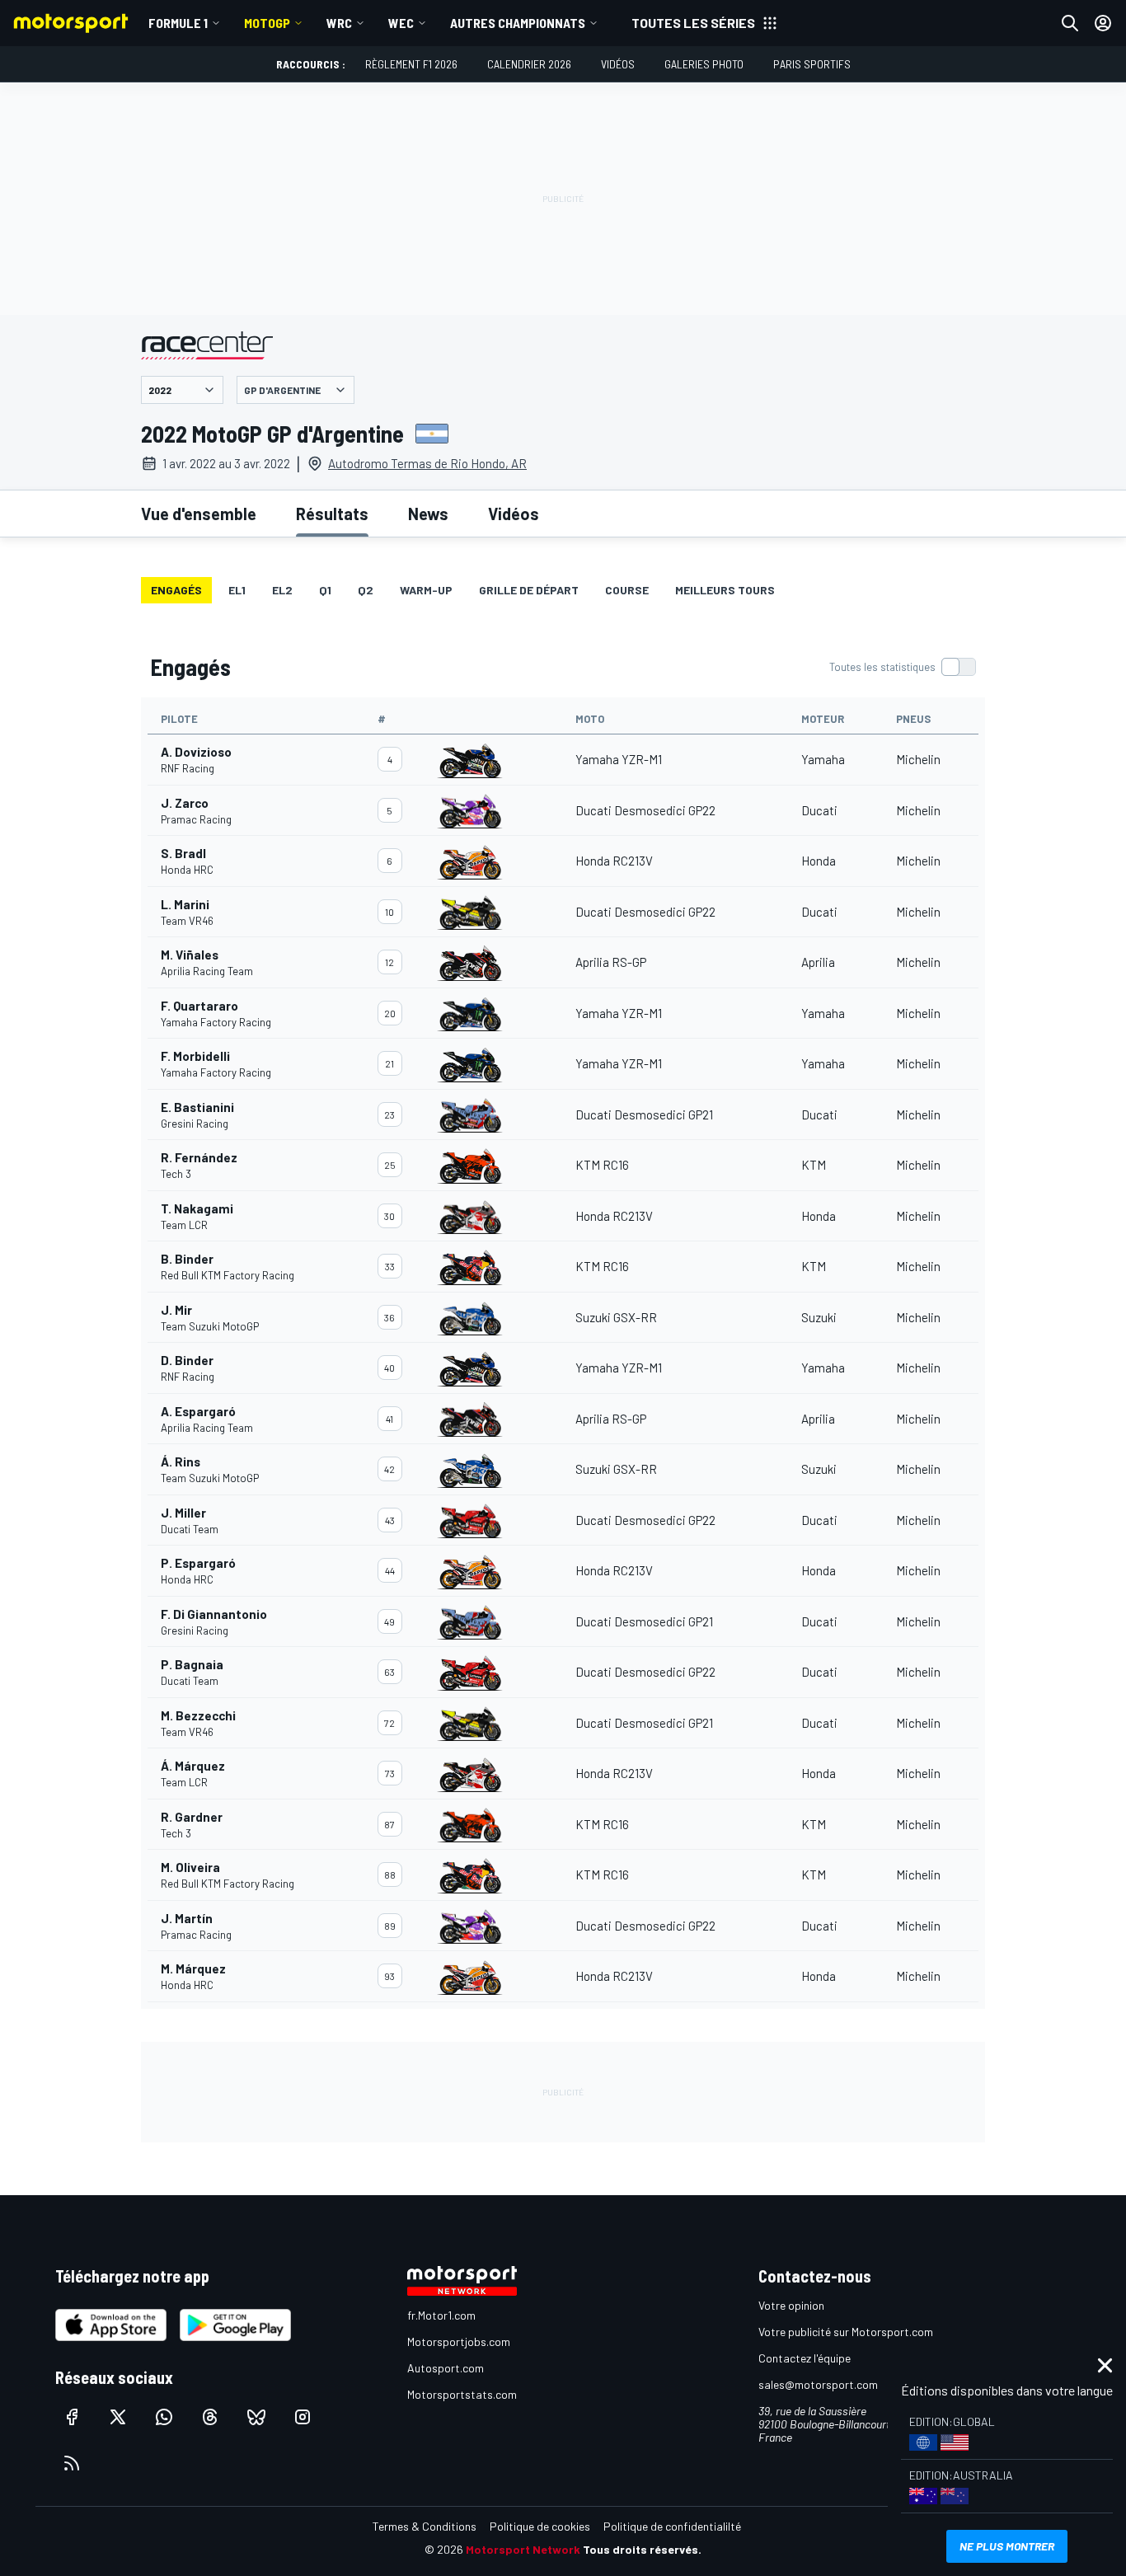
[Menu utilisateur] (1103, 23)
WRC (339, 23)
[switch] (902, 667)
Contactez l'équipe (805, 2358)
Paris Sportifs (812, 64)
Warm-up (426, 590)
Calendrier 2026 (529, 64)
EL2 (282, 590)
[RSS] (72, 2463)
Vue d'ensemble (199, 514)
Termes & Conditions (425, 2526)
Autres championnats (518, 23)
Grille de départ (529, 590)
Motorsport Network (523, 2549)
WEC (401, 23)
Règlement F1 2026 (411, 64)
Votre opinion (791, 2305)
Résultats (332, 514)
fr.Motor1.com (441, 2315)
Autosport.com (446, 2368)
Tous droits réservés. (642, 2549)
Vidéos (618, 64)
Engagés (176, 590)
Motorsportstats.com (462, 2394)
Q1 (325, 590)
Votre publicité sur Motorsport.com (846, 2332)
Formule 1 (178, 23)
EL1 (237, 590)
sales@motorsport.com (818, 2384)
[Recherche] (1070, 23)
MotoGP (267, 23)
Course (627, 590)
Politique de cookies (540, 2526)
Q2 (366, 590)
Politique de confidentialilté (672, 2526)
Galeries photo (704, 64)
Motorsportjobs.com (459, 2341)
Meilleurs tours (725, 590)
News (428, 514)
